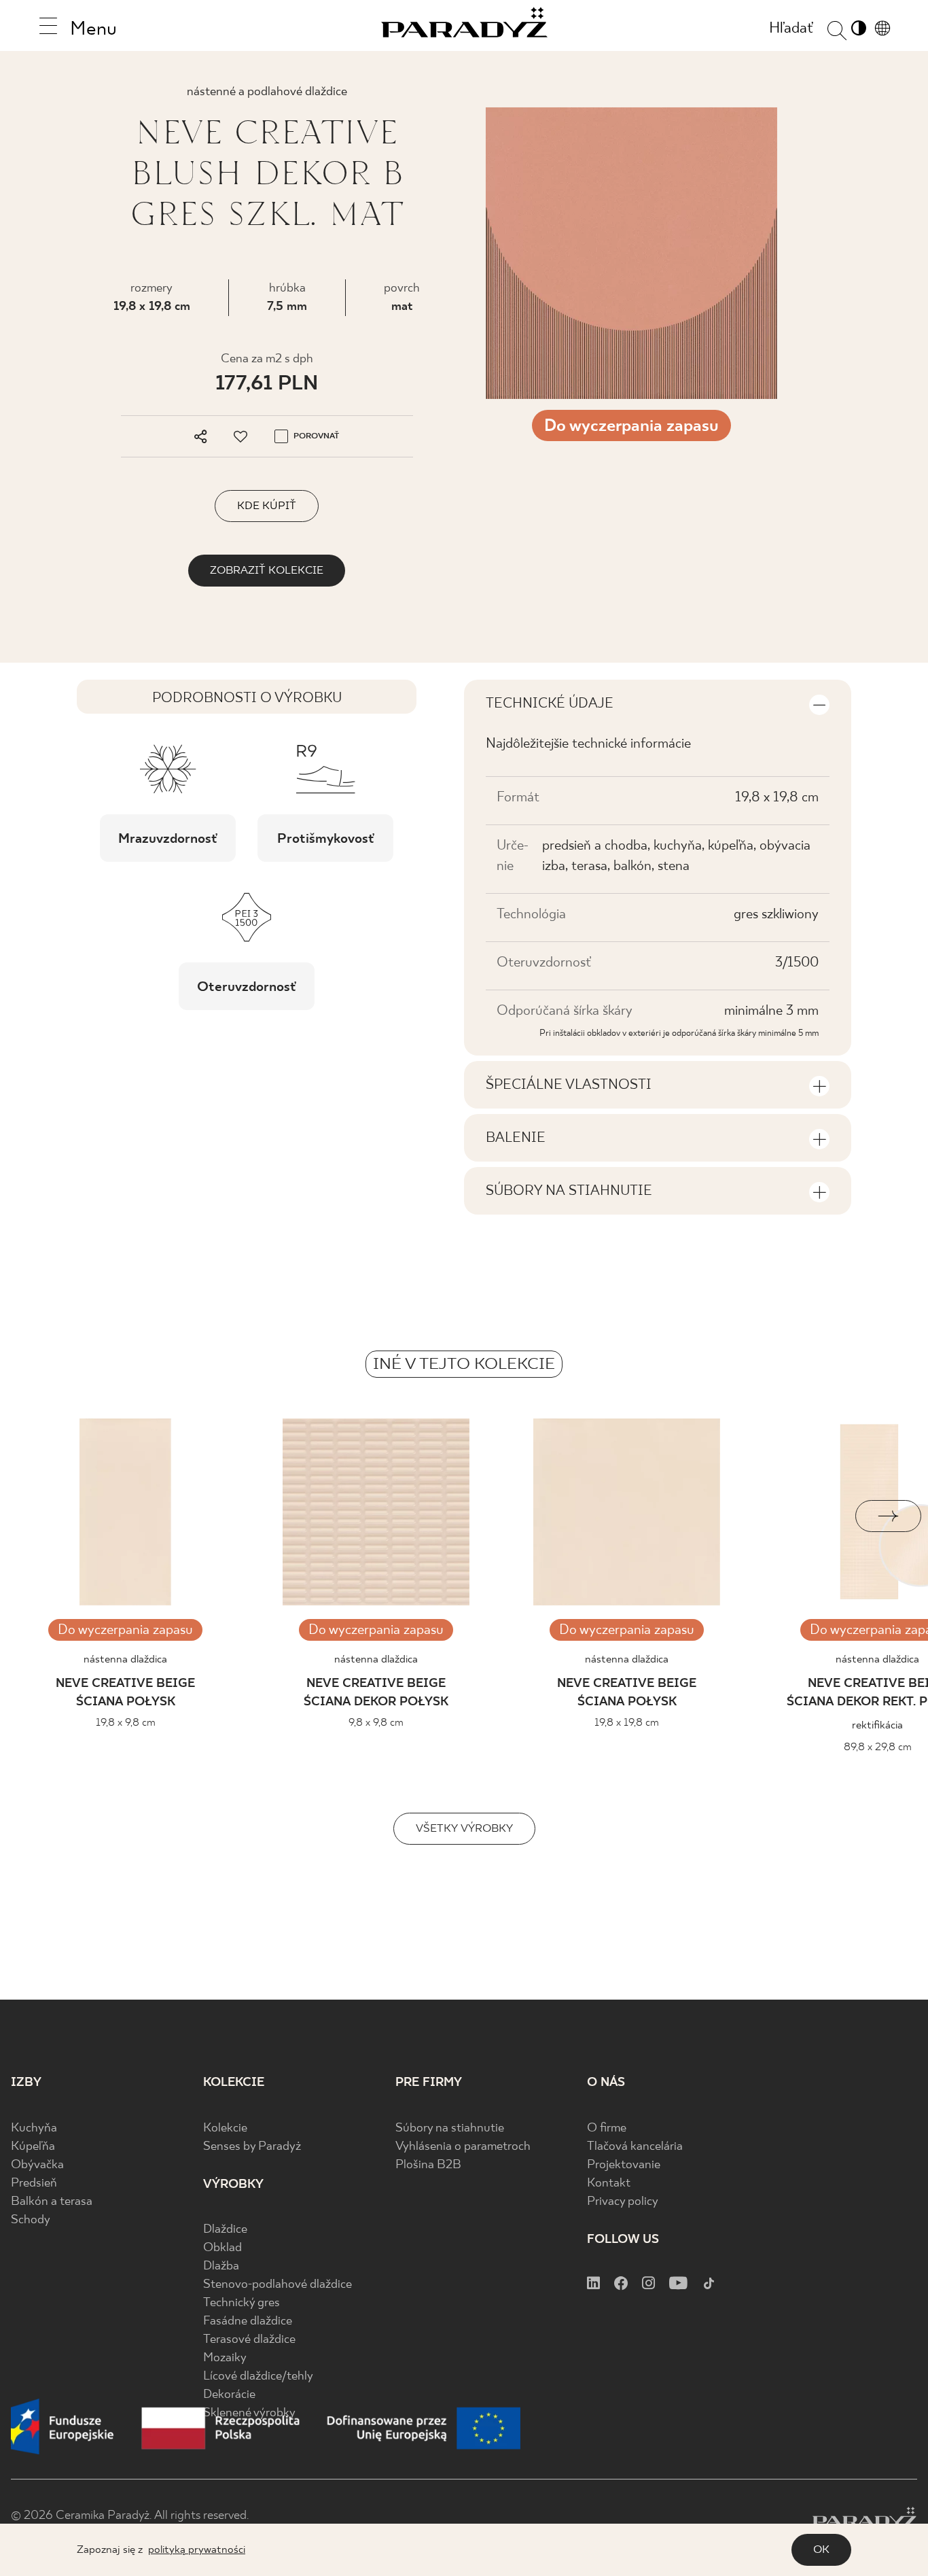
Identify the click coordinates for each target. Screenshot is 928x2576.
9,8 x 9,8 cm (376, 1723)
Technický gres (242, 2303)
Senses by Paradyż (252, 2147)
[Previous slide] (40, 1516)
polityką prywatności (197, 2550)
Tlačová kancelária (635, 2147)
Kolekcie (225, 2128)
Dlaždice (225, 2230)
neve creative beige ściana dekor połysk (376, 1693)
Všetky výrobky (464, 1829)
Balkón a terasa (52, 2202)
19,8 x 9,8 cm (126, 1723)
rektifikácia (877, 1725)
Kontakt (609, 2183)
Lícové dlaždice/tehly (258, 2377)
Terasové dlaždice (249, 2340)
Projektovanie (624, 2165)
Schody (31, 2220)
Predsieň (34, 2183)
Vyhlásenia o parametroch (463, 2147)
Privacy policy (623, 2202)
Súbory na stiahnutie (450, 2128)
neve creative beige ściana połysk (125, 1693)
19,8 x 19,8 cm (152, 307)
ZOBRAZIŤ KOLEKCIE (267, 571)
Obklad (222, 2248)
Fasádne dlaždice (248, 2321)
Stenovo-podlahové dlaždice (278, 2285)
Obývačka (37, 2165)
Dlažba (221, 2266)
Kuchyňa (34, 2128)
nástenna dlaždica (125, 1659)
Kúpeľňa (33, 2147)
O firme (607, 2128)
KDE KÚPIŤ (267, 506)
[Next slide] (888, 1516)
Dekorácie (229, 2395)
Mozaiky (225, 2358)
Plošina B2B (428, 2165)
